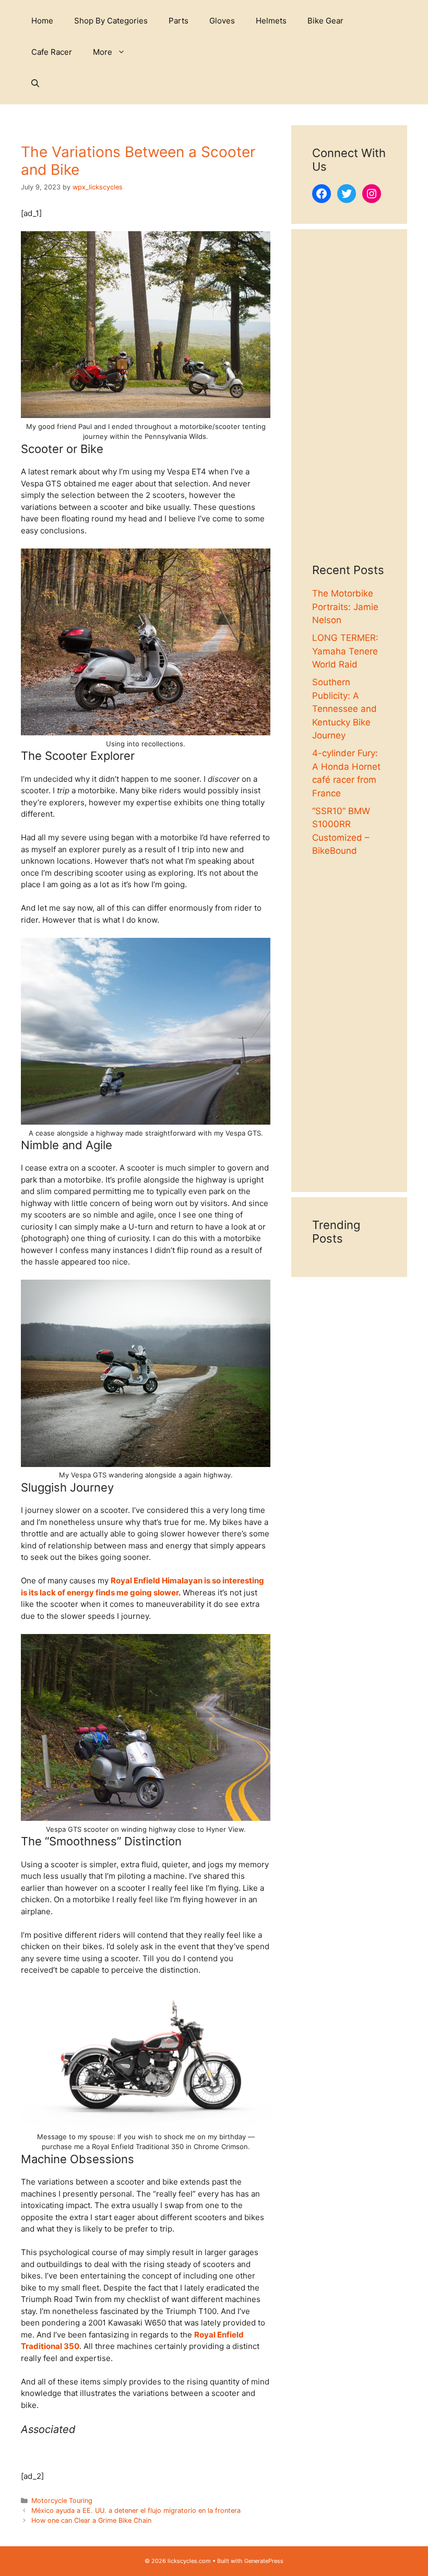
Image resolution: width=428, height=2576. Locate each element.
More (103, 52)
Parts (179, 21)
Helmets (271, 21)
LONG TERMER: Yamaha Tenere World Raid (345, 651)
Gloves (222, 21)
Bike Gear (325, 21)
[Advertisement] (349, 407)
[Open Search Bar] (35, 84)
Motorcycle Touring (62, 2501)
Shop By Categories (111, 21)
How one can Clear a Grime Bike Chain (91, 2520)
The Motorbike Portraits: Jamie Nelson (345, 607)
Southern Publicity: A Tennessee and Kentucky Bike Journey (344, 709)
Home (42, 21)
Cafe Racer (52, 52)
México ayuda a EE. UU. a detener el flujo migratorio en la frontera (136, 2511)
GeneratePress (264, 2561)
